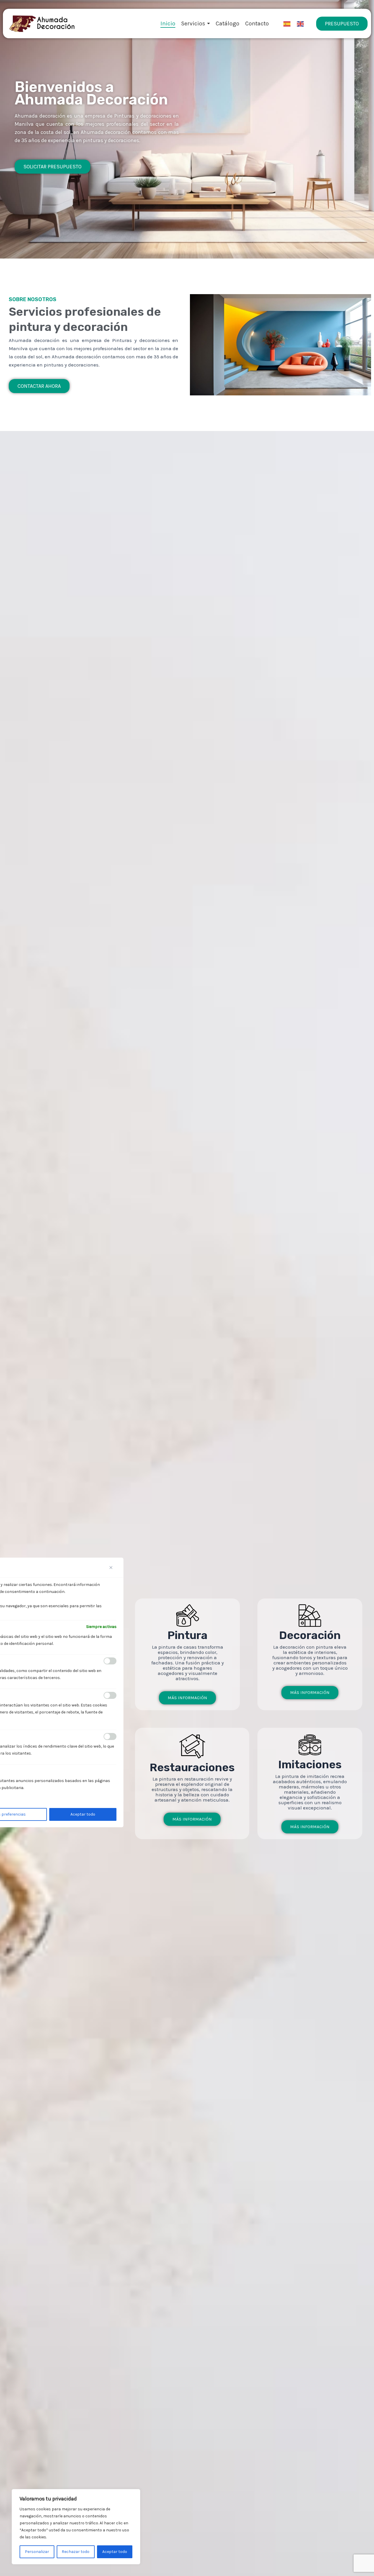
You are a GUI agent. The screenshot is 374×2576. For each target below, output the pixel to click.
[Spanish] (287, 24)
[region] (76, 2527)
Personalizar (37, 2552)
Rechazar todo (76, 2552)
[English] (301, 24)
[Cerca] (113, 1568)
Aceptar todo (115, 2552)
